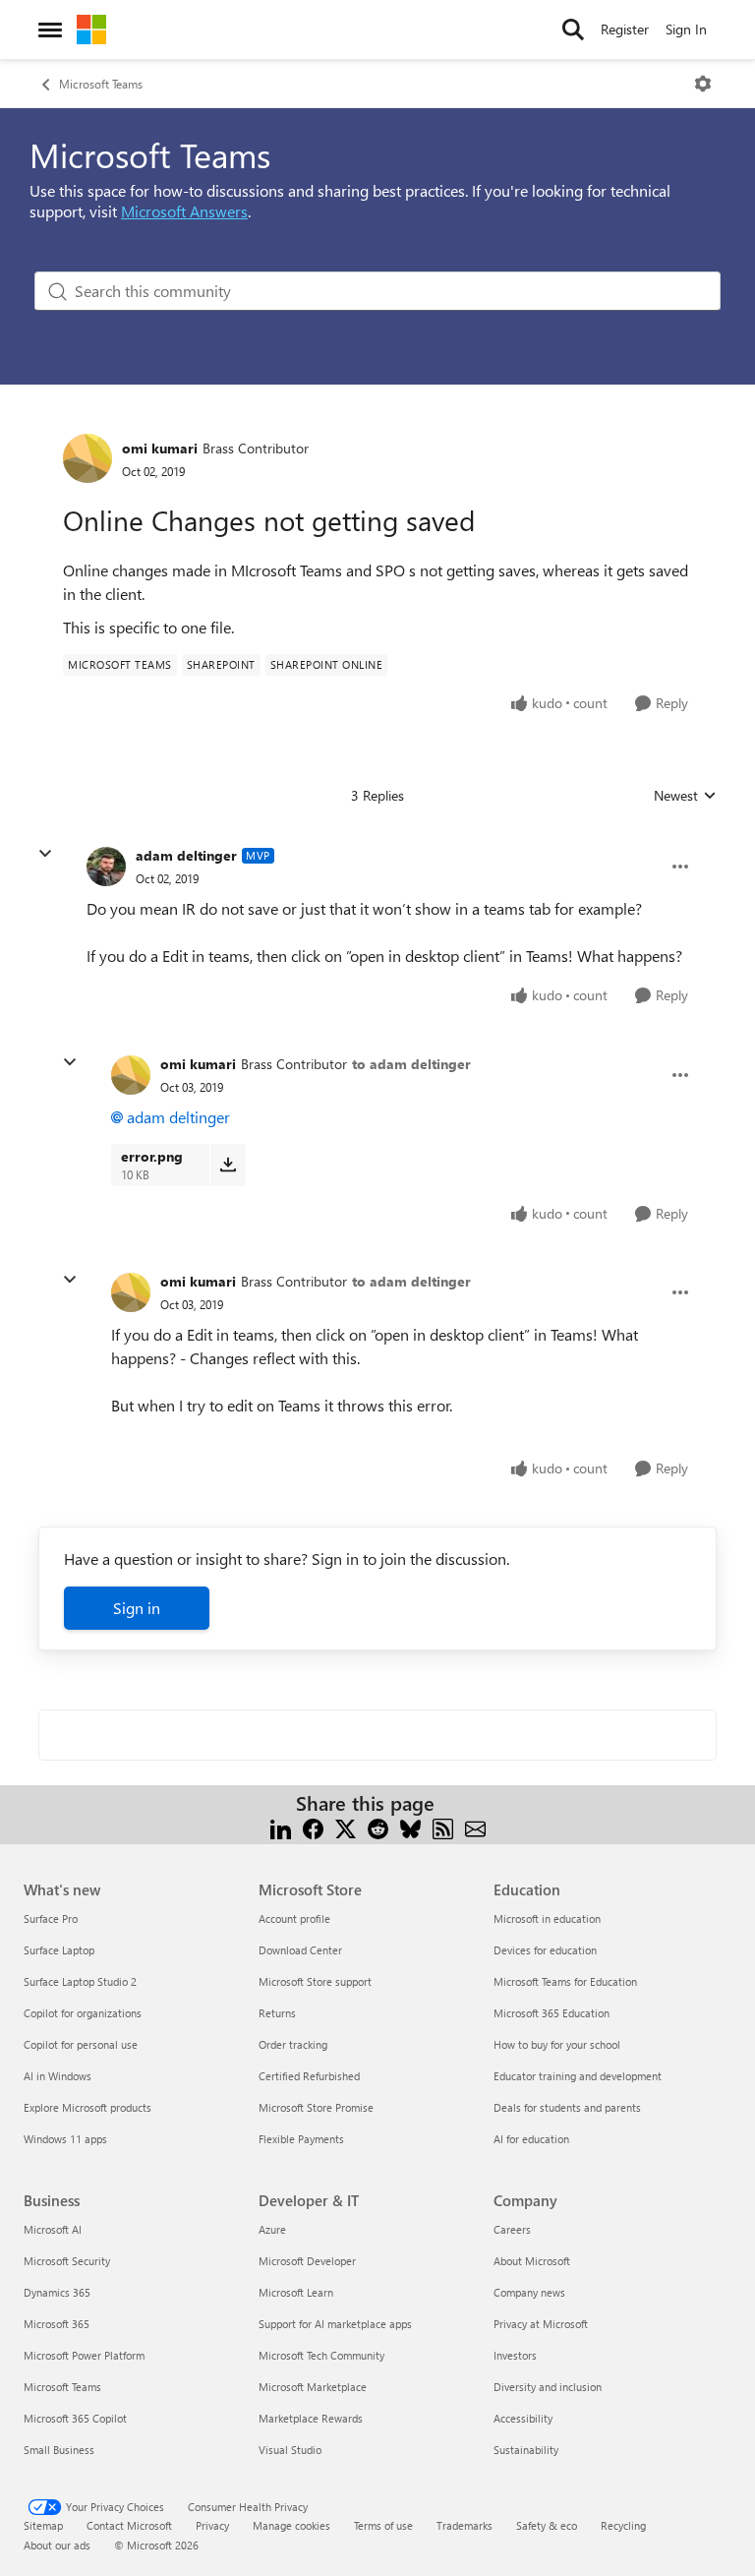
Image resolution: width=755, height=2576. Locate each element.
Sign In (686, 29)
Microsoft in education (547, 1918)
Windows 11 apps (65, 2139)
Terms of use (383, 2525)
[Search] (573, 30)
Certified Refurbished (309, 2076)
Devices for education (545, 1950)
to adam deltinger (411, 1064)
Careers (512, 2229)
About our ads (57, 2545)
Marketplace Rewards (311, 2418)
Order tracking (293, 2044)
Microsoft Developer (307, 2261)
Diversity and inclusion (548, 2387)
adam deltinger (186, 855)
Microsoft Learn (296, 2292)
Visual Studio (290, 2450)
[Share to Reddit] (378, 1827)
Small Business (59, 2450)
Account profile (294, 1918)
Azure (272, 2229)
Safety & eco (547, 2525)
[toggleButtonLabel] (703, 84)
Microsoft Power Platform (84, 2355)
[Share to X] (346, 1827)
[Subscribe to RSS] (443, 1827)
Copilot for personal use (81, 2044)
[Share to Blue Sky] (410, 1827)
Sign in (137, 1608)
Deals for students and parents (567, 2107)
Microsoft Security (67, 2261)
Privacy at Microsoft (541, 2324)
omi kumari (160, 448)
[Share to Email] (475, 1827)
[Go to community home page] (91, 30)
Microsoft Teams (101, 84)
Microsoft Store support (315, 1981)
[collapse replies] (45, 854)
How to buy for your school (557, 2044)
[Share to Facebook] (313, 1827)
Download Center (300, 1950)
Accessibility (523, 2418)
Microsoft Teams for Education (565, 1981)
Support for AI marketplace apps (335, 2324)
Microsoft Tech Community (321, 2355)
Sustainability (526, 2450)
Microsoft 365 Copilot (75, 2418)
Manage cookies (291, 2525)
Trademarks (465, 2525)
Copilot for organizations (83, 2013)
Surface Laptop (59, 1950)
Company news (529, 2292)
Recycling (623, 2525)
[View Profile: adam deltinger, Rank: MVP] (106, 867)
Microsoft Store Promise (316, 2107)
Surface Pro (51, 1918)
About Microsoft (532, 2261)
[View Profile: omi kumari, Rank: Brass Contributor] (87, 458)
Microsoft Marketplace (313, 2387)
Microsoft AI (53, 2229)
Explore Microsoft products (87, 2107)
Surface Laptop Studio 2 (80, 1981)
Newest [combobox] (685, 796)
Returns (277, 2013)
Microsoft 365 (57, 2324)
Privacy (212, 2525)
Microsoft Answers (184, 211)
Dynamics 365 (57, 2292)
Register (625, 29)
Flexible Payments (301, 2139)
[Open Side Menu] (50, 30)
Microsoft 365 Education (552, 2013)
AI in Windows (58, 2076)
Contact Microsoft (129, 2525)
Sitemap (43, 2525)
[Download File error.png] (228, 1165)
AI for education (531, 2139)
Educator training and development (578, 2076)
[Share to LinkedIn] (281, 1827)
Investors (515, 2355)
